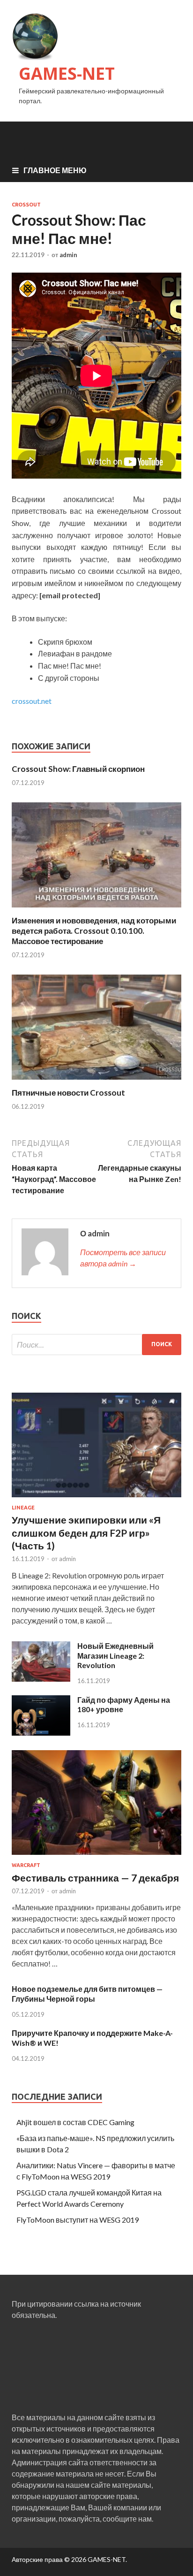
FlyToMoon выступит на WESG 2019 (78, 2220)
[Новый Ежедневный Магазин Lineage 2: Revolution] (41, 1679)
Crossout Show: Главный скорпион (78, 769)
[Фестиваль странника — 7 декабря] (96, 1856)
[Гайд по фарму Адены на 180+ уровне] (41, 1733)
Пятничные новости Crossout (68, 1093)
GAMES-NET (67, 73)
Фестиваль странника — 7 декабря (95, 1878)
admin (68, 255)
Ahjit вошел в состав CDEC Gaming (75, 2122)
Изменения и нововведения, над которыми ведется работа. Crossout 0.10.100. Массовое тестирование (94, 931)
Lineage (23, 1508)
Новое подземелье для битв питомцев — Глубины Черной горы (87, 1994)
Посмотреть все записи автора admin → (123, 1258)
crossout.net (32, 701)
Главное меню (55, 170)
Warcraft (26, 1865)
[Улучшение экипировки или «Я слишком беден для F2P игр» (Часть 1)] (96, 1499)
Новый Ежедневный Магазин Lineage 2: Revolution (115, 1656)
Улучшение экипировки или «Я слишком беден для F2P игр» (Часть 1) (86, 1532)
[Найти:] (96, 1345)
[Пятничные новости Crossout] (96, 1082)
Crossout (26, 205)
